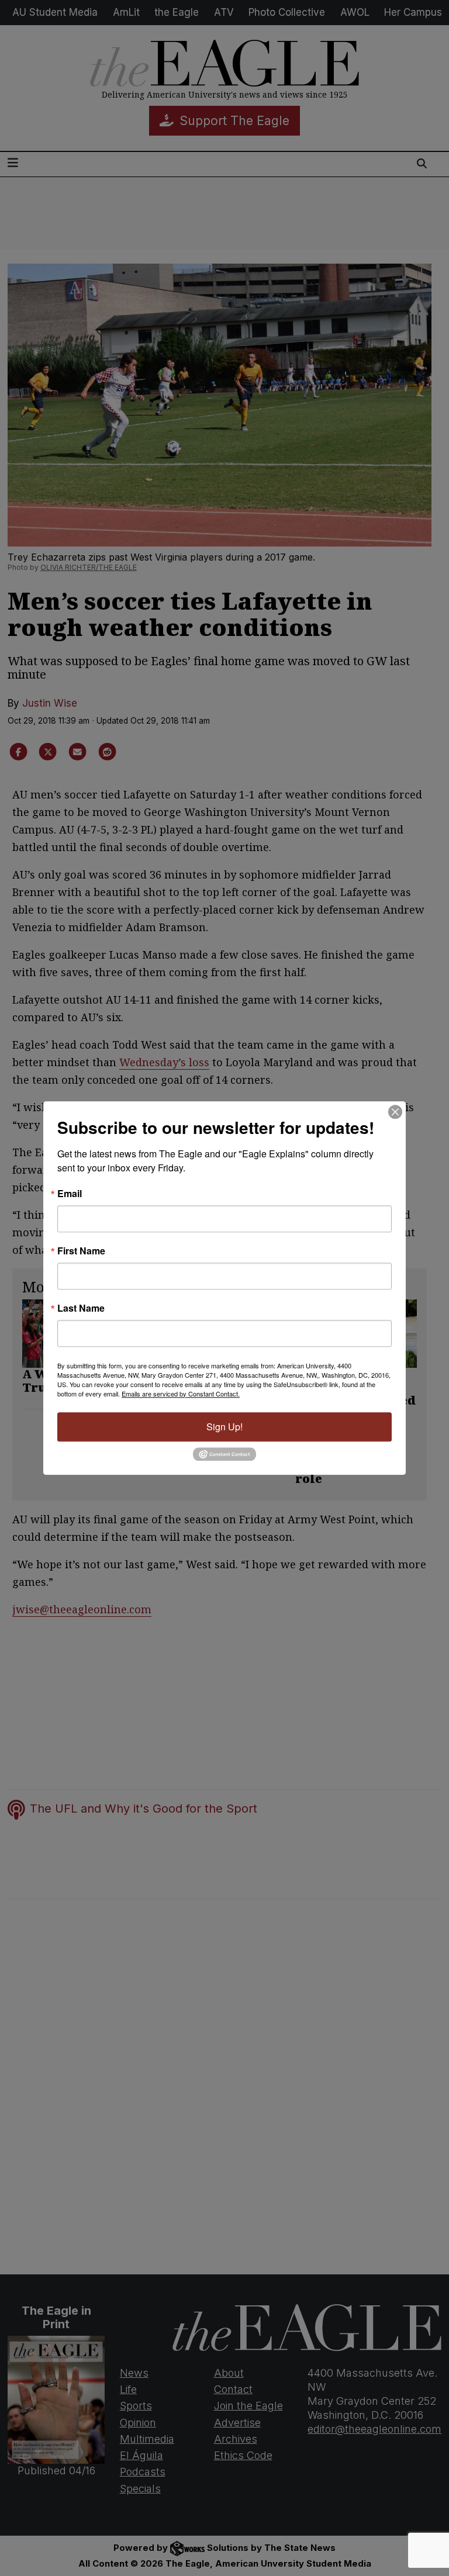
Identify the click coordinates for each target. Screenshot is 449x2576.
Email (70, 1194)
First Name (81, 1251)
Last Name (81, 1308)
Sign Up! (224, 1427)
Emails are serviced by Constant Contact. (181, 1394)
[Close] (395, 1112)
